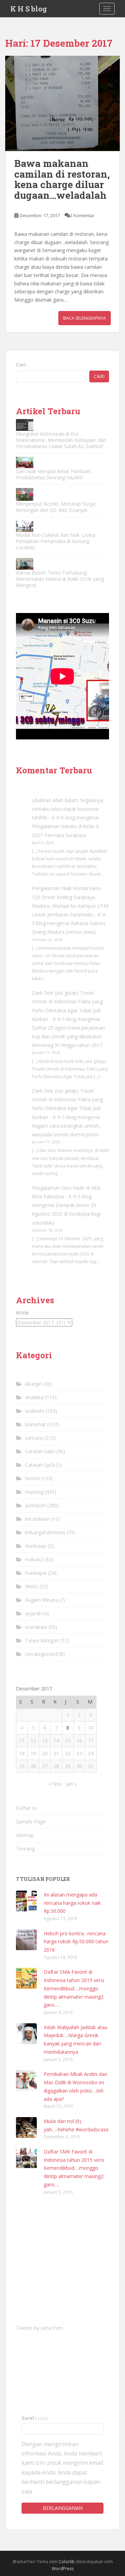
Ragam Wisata (41, 1600)
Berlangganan (63, 2508)
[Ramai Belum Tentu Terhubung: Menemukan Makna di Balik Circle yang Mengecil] (25, 564)
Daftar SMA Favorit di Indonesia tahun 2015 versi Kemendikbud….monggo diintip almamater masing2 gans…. (74, 1988)
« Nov (55, 1784)
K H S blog (29, 9)
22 (68, 1753)
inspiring (34, 1492)
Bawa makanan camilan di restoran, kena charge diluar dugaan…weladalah (62, 179)
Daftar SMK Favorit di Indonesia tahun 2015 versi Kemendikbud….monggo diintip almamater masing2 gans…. (74, 2168)
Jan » (71, 1784)
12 (33, 1740)
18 (22, 1753)
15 (68, 1740)
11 (22, 1740)
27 (45, 1766)
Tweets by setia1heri (39, 2328)
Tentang (25, 1849)
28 (56, 1766)
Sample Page (31, 1822)
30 (79, 1766)
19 (33, 1753)
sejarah (33, 1613)
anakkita (34, 1397)
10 (91, 1728)
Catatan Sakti (40, 1451)
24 (91, 1753)
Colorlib (67, 2562)
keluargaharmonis (45, 1532)
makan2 (34, 1559)
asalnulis (35, 1411)
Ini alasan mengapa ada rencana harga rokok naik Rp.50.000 (72, 1903)
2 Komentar (82, 215)
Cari (21, 365)
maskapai (36, 1573)
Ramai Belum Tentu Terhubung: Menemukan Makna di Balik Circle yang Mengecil (60, 579)
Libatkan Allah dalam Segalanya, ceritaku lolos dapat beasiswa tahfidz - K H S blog (68, 809)
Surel (35, 2418)
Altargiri (34, 1384)
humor (32, 1478)
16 (79, 1740)
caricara (34, 1438)
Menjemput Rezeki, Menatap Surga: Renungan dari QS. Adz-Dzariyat (56, 507)
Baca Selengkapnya (85, 318)
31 (91, 1766)
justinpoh (35, 1505)
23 (79, 1753)
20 (45, 1753)
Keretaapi (36, 1546)
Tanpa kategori (42, 1640)
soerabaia (36, 1627)
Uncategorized (41, 1654)
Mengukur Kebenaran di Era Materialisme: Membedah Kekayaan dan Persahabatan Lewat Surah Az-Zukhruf (61, 440)
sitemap (25, 1835)
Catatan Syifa (40, 1465)
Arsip (22, 1312)
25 (22, 1766)
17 (91, 1740)
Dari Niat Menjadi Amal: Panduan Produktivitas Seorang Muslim (53, 474)
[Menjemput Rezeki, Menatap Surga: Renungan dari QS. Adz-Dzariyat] (25, 494)
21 (56, 1753)
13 (45, 1740)
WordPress (63, 2569)
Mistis (32, 1586)
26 (33, 1766)
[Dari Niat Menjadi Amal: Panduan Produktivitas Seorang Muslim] (25, 463)
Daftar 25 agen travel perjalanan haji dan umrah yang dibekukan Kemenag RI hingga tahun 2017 (68, 1036)
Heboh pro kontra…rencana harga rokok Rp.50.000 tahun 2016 (76, 1942)
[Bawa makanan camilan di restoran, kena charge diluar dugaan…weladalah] (62, 103)
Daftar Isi (26, 1808)
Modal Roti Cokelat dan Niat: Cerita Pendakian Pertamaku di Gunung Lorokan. (56, 541)
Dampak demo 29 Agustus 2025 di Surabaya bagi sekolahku (66, 1214)
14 (56, 1740)
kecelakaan (37, 1519)
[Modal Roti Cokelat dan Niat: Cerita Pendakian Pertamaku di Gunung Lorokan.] (25, 526)
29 (68, 1766)
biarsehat (35, 1424)
